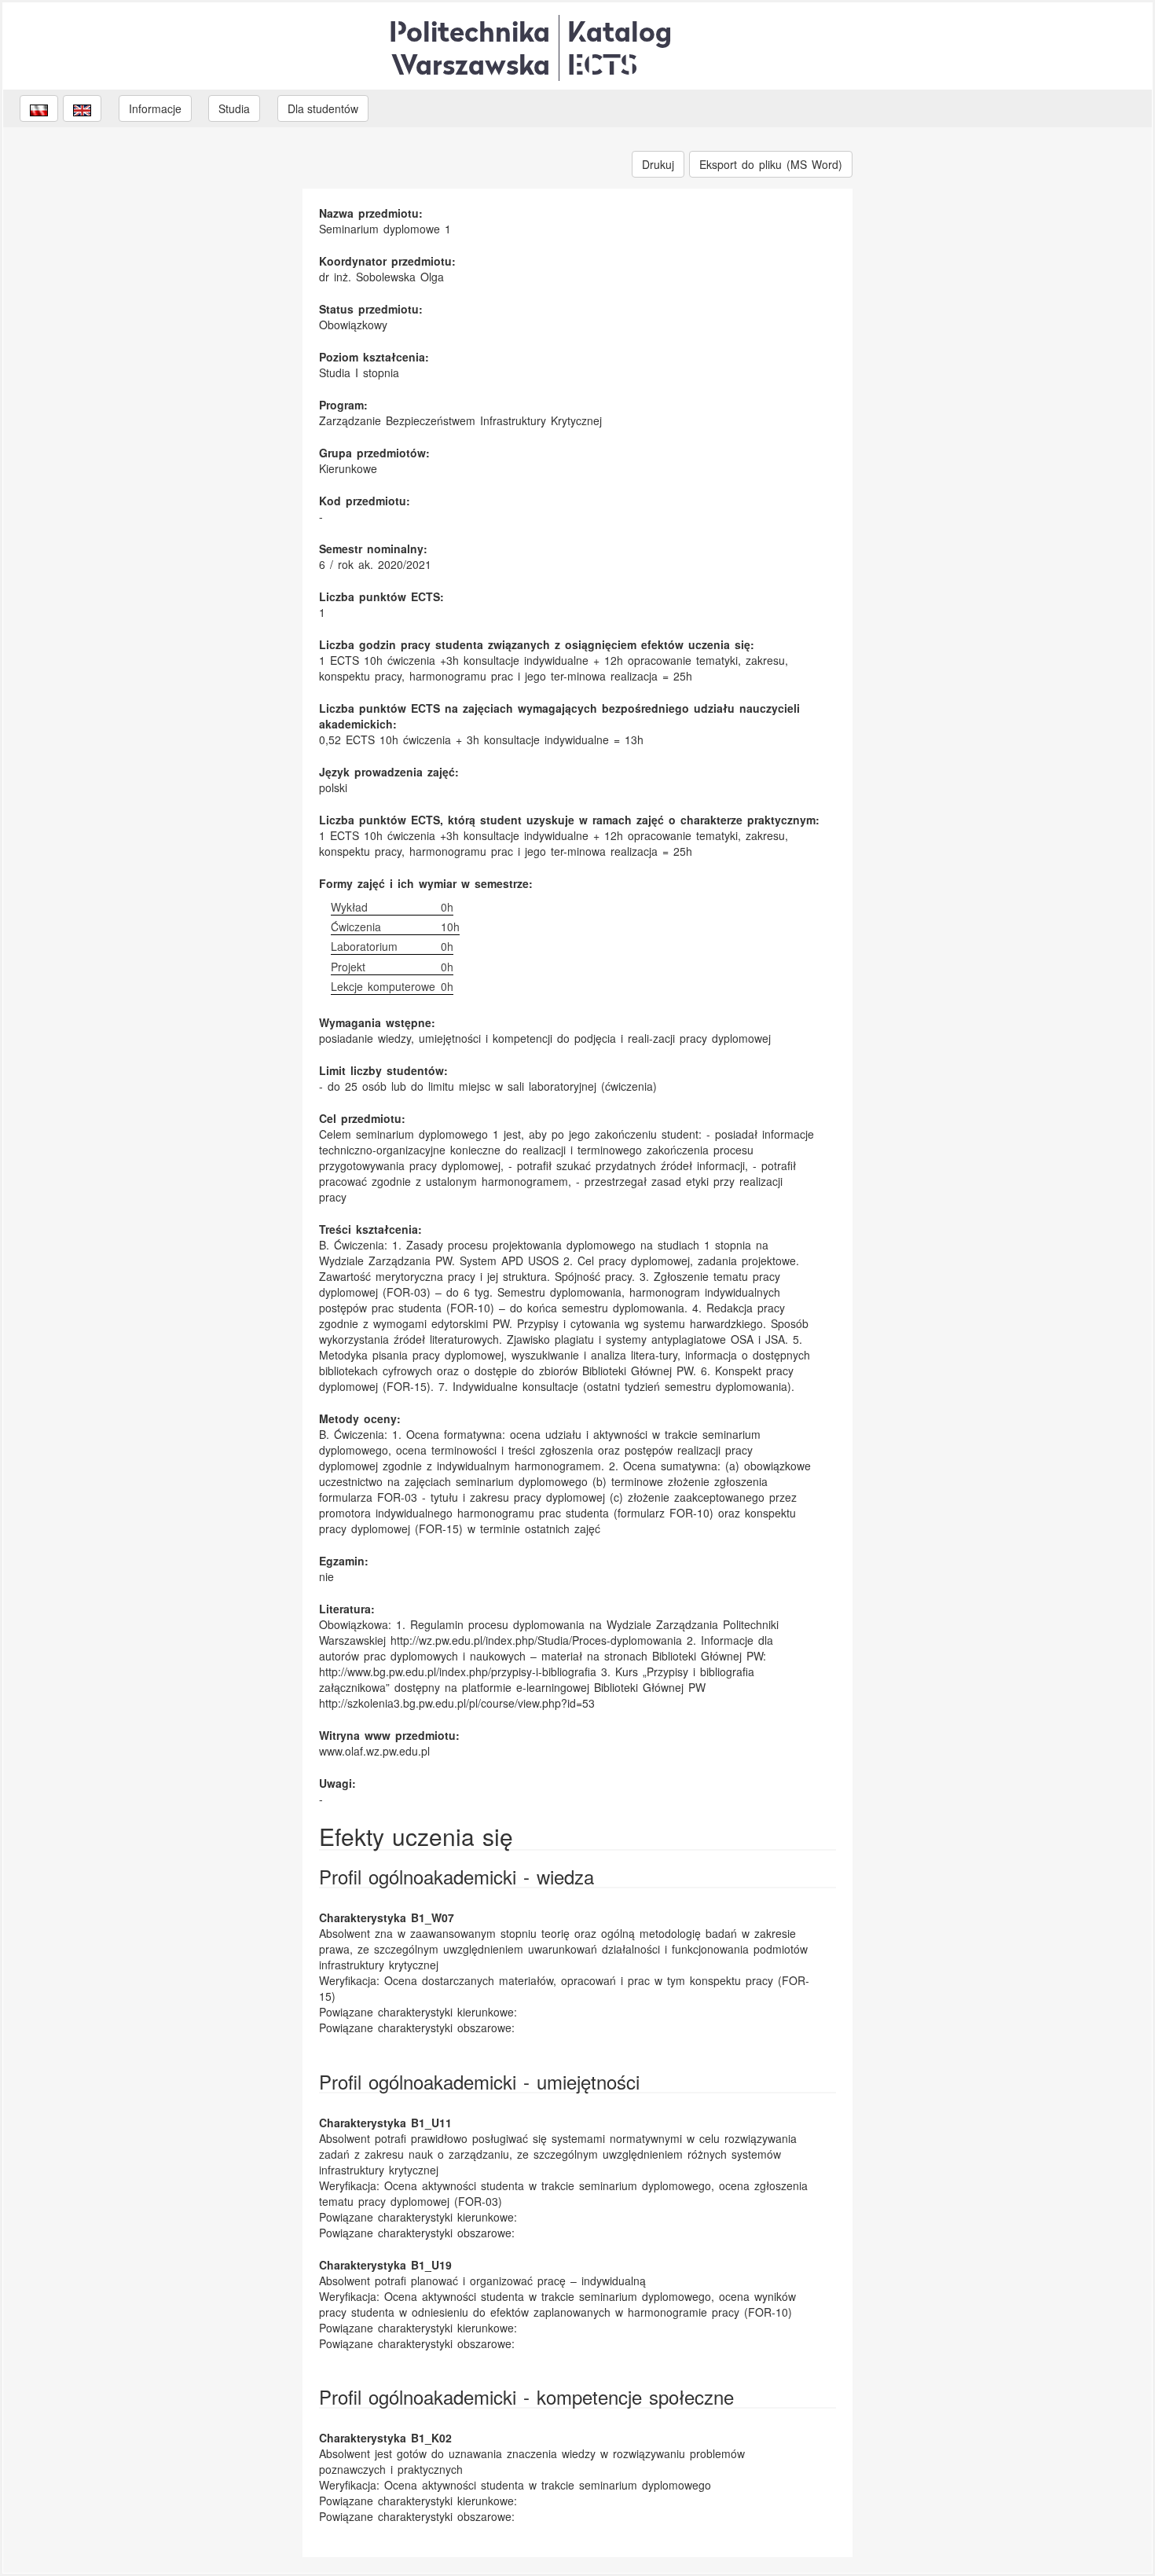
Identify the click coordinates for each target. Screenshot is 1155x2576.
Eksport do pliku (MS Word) (771, 164)
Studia (234, 108)
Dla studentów (323, 108)
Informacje (155, 108)
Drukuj (658, 164)
